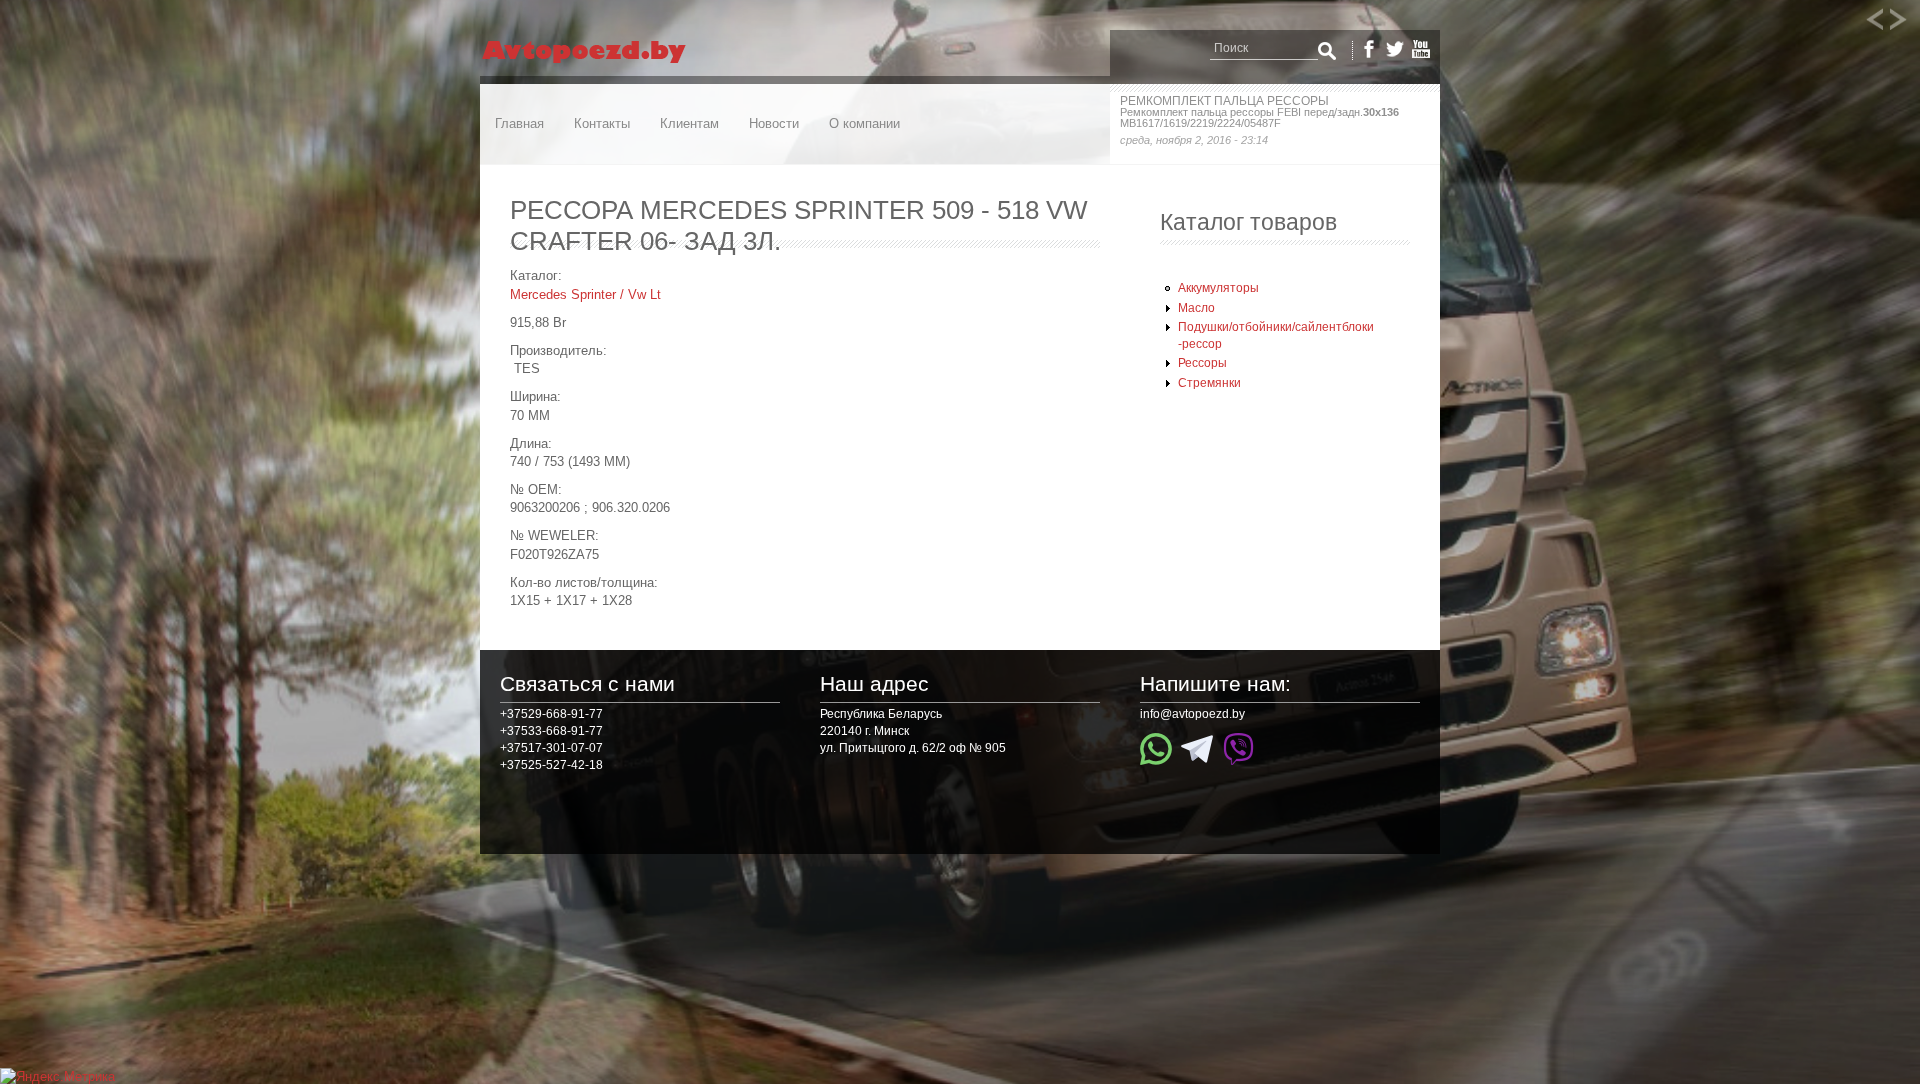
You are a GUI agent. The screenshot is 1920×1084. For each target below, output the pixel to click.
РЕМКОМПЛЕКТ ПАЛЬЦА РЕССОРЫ (1224, 101)
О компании (864, 123)
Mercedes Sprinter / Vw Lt (585, 294)
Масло (1196, 308)
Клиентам (689, 123)
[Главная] (602, 63)
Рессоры (1202, 363)
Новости (774, 123)
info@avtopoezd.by (1192, 714)
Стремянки (1209, 383)
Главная (519, 123)
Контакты (602, 123)
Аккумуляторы (1218, 288)
